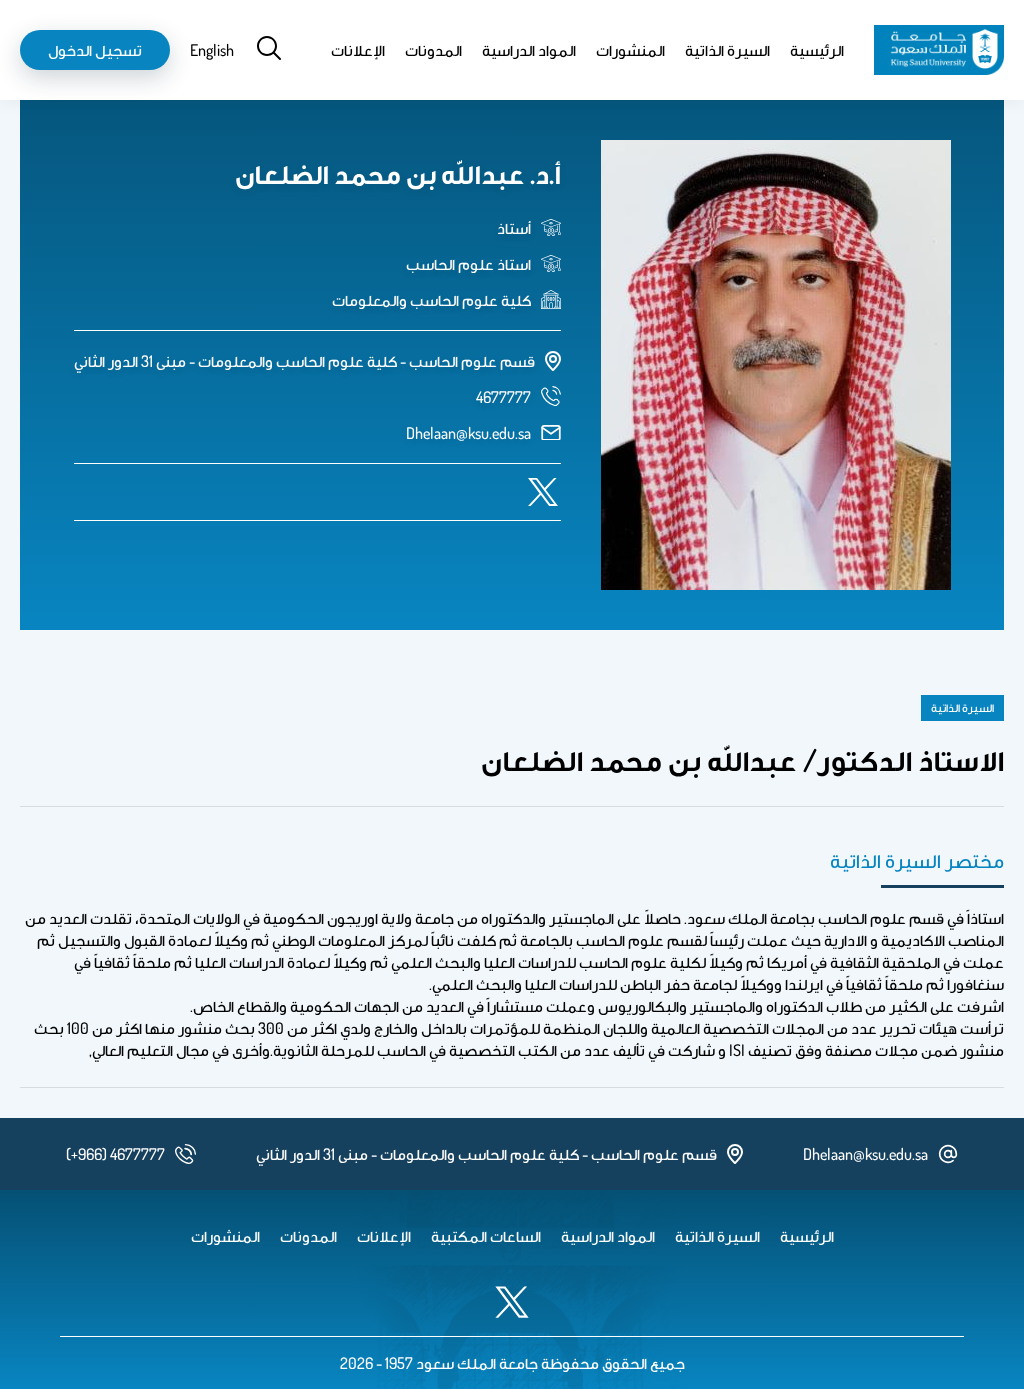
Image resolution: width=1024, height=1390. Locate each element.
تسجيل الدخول (95, 50)
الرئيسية (817, 50)
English (212, 50)
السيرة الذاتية (727, 50)
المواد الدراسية (529, 50)
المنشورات (630, 50)
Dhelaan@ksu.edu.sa (468, 433)
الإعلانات (358, 50)
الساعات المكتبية (486, 1236)
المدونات (433, 50)
